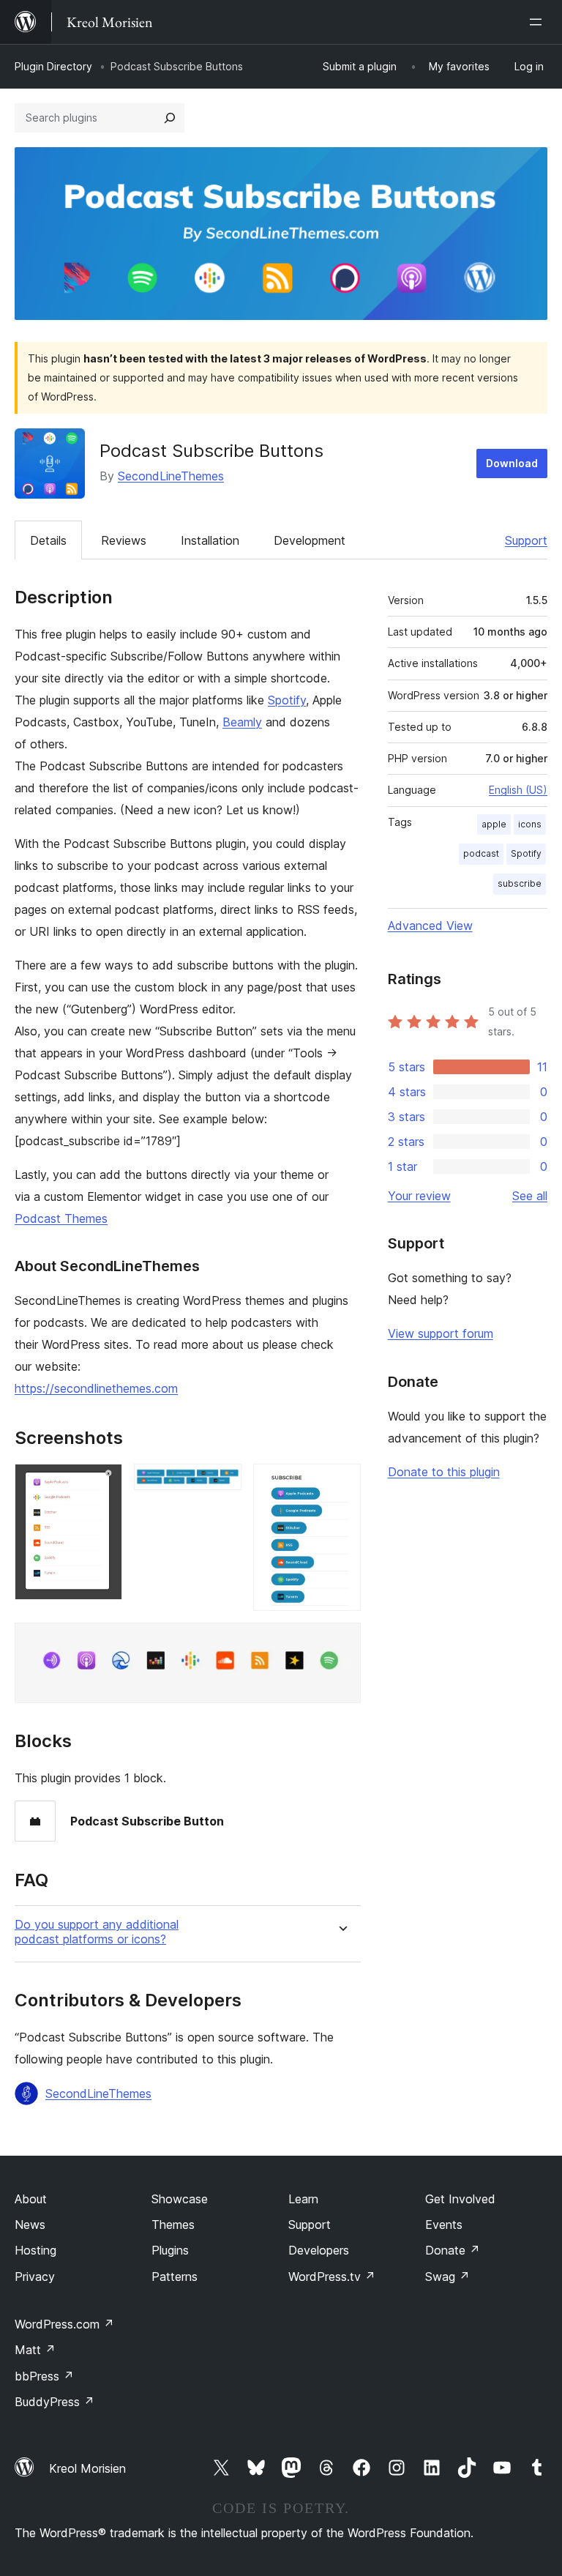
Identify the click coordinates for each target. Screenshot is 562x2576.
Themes (173, 2225)
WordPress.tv (332, 2277)
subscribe (520, 883)
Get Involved (460, 2199)
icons (530, 824)
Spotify (287, 700)
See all (530, 1196)
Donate (453, 2250)
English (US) (518, 790)
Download (512, 463)
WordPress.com (64, 2324)
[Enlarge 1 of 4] (102, 1484)
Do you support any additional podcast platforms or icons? (97, 1932)
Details (48, 540)
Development (310, 540)
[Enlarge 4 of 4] (341, 1642)
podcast (481, 853)
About (31, 2199)
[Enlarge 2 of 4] (222, 1484)
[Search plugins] (170, 118)
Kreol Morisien (87, 2468)
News (30, 2225)
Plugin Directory (53, 66)
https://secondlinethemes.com (96, 1388)
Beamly (242, 722)
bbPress (44, 2376)
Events (444, 2225)
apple (494, 824)
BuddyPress (55, 2402)
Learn (303, 2199)
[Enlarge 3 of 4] (341, 1484)
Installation (210, 540)
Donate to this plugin (444, 1472)
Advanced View (430, 926)
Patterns (175, 2277)
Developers (319, 2250)
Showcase (180, 2199)
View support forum (441, 1333)
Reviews (124, 540)
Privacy (35, 2277)
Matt (35, 2350)
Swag (447, 2277)
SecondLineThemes (171, 476)
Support (526, 540)
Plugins (170, 2250)
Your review (419, 1196)
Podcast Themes (61, 1218)
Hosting (35, 2250)
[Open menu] (539, 22)
